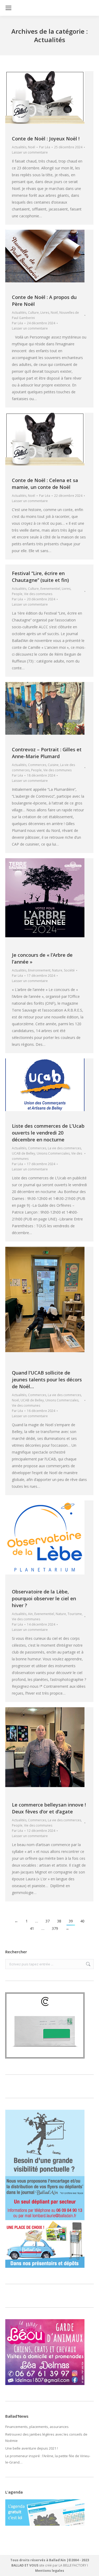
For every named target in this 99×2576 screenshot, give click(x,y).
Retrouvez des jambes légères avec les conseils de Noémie (46, 2437)
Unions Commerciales (53, 1153)
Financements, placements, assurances (37, 2427)
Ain (30, 1614)
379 (55, 1928)
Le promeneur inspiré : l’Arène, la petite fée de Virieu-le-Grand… (48, 2459)
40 (82, 1921)
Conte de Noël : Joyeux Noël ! (46, 139)
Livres (45, 313)
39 (71, 1921)
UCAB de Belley (23, 1153)
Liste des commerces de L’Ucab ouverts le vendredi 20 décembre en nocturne (48, 1133)
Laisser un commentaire (30, 152)
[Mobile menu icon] (8, 8)
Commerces (37, 765)
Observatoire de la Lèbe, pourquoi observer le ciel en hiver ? (44, 1598)
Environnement (39, 970)
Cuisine (53, 765)
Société (69, 970)
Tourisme (75, 1614)
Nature (57, 970)
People (17, 594)
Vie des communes (38, 594)
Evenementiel (50, 589)
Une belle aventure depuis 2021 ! (32, 2448)
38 (59, 1921)
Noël (32, 147)
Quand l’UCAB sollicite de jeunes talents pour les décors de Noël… (47, 1380)
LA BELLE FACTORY (72, 2565)
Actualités (19, 147)
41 (32, 1928)
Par (45, 147)
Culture (33, 313)
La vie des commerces (64, 1148)
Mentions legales (50, 2571)
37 (48, 1921)
